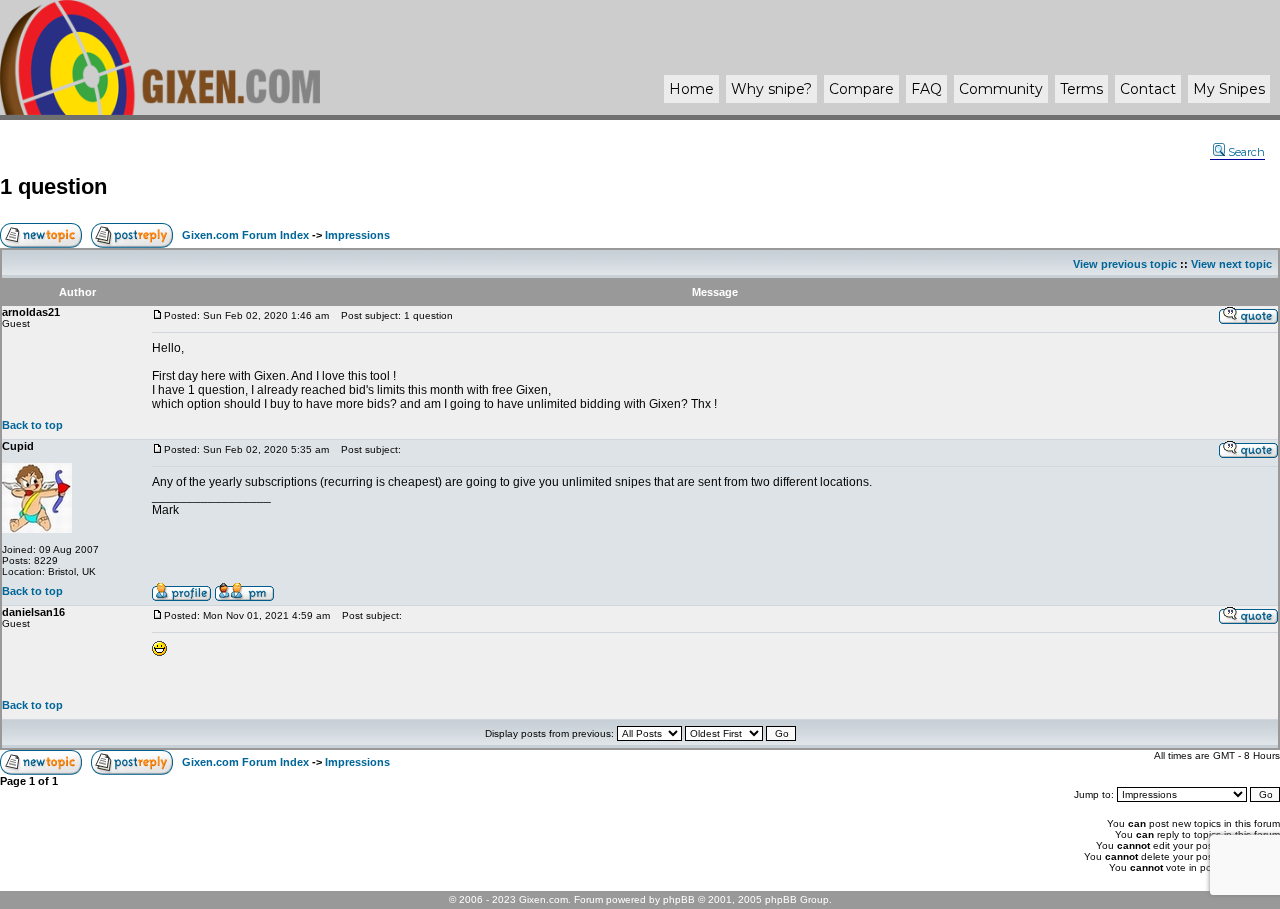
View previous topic (1125, 264)
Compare (861, 89)
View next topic (1231, 264)
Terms (1081, 89)
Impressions (357, 235)
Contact (1148, 89)
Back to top (32, 425)
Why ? (771, 89)
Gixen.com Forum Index (245, 235)
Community (1001, 89)
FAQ (926, 89)
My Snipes (1229, 89)
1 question (53, 186)
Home (691, 89)
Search (1246, 152)
